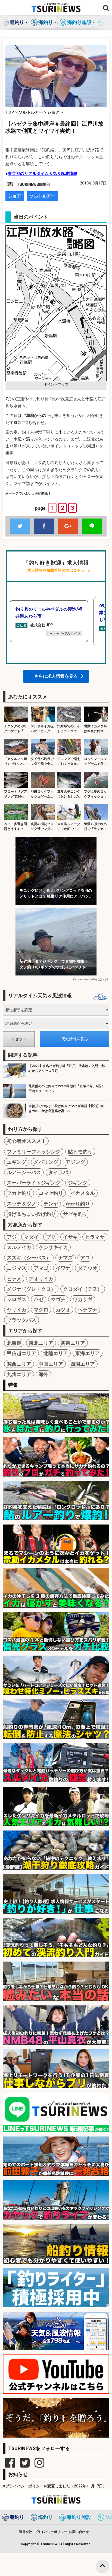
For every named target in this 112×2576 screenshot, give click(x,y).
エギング (17, 1162)
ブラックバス (21, 1320)
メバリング (46, 1162)
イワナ (63, 1268)
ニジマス (17, 1268)
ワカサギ (83, 1299)
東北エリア (41, 1343)
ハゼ (39, 1299)
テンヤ (51, 1204)
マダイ (31, 1237)
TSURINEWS (50, 2544)
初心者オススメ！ (26, 1141)
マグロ (41, 1310)
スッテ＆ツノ (21, 1204)
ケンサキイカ (53, 1247)
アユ (85, 1258)
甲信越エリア (21, 1353)
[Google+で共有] (68, 526)
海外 (43, 1374)
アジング (75, 1162)
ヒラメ (14, 1279)
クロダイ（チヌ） (83, 1289)
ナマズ (66, 1258)
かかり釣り (78, 1204)
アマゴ (41, 1268)
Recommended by (85, 979)
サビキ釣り (75, 1214)
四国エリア (83, 1364)
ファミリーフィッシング (34, 1152)
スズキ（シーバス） (29, 1258)
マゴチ (58, 1299)
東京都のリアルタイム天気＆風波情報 (43, 174)
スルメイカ (19, 1247)
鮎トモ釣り (80, 1152)
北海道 (14, 1343)
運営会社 (26, 2532)
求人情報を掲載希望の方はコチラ (56, 570)
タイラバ (58, 1172)
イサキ (70, 1237)
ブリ (51, 1237)
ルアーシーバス (24, 1172)
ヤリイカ (17, 1310)
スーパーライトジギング (34, 1183)
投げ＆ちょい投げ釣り (31, 1214)
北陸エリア (56, 1353)
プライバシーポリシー (51, 2532)
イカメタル (83, 1193)
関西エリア (19, 1364)
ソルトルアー (42, 196)
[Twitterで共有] (20, 526)
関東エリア (73, 1343)
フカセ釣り (19, 1193)
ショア (15, 196)
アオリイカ (41, 1279)
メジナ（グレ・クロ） (31, 1289)
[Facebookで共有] (44, 526)
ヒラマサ (95, 1237)
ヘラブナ (88, 1310)
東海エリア (88, 1353)
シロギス (17, 1299)
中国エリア (51, 1364)
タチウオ (88, 1268)
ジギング (78, 1183)
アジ (12, 1237)
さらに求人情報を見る (56, 676)
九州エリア (19, 1374)
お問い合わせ (79, 2532)
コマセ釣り (51, 1193)
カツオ (63, 1310)
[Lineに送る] (92, 526)
